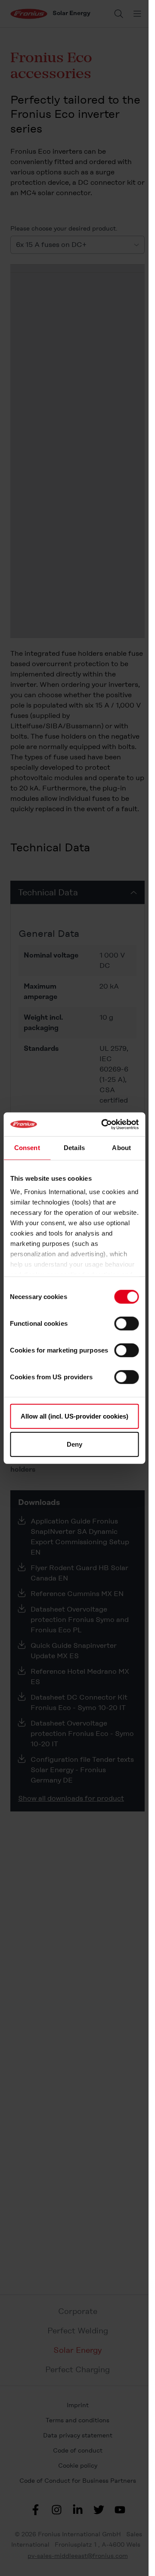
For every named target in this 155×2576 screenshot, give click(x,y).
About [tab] (121, 1148)
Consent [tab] (27, 1148)
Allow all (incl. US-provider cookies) (74, 1416)
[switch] (126, 1323)
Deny (74, 1444)
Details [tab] (74, 1148)
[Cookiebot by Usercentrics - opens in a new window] (104, 1124)
